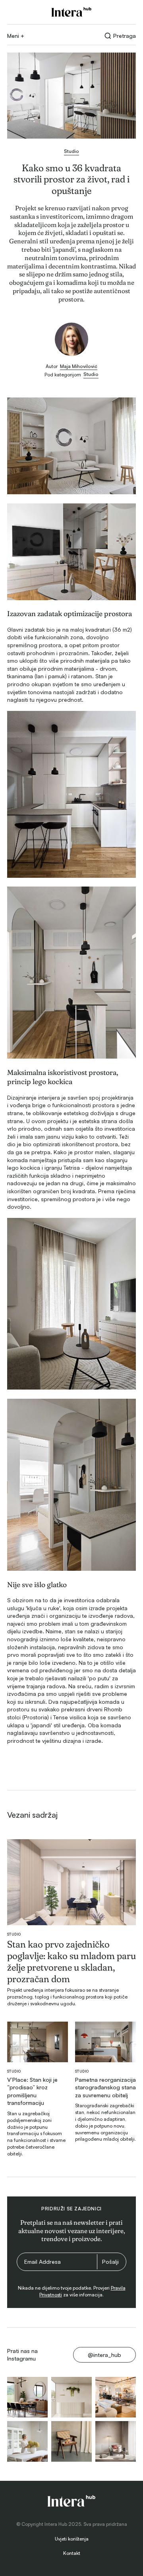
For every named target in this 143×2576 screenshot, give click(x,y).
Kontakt (72, 2553)
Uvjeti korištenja (72, 2539)
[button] (16, 36)
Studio (14, 1934)
